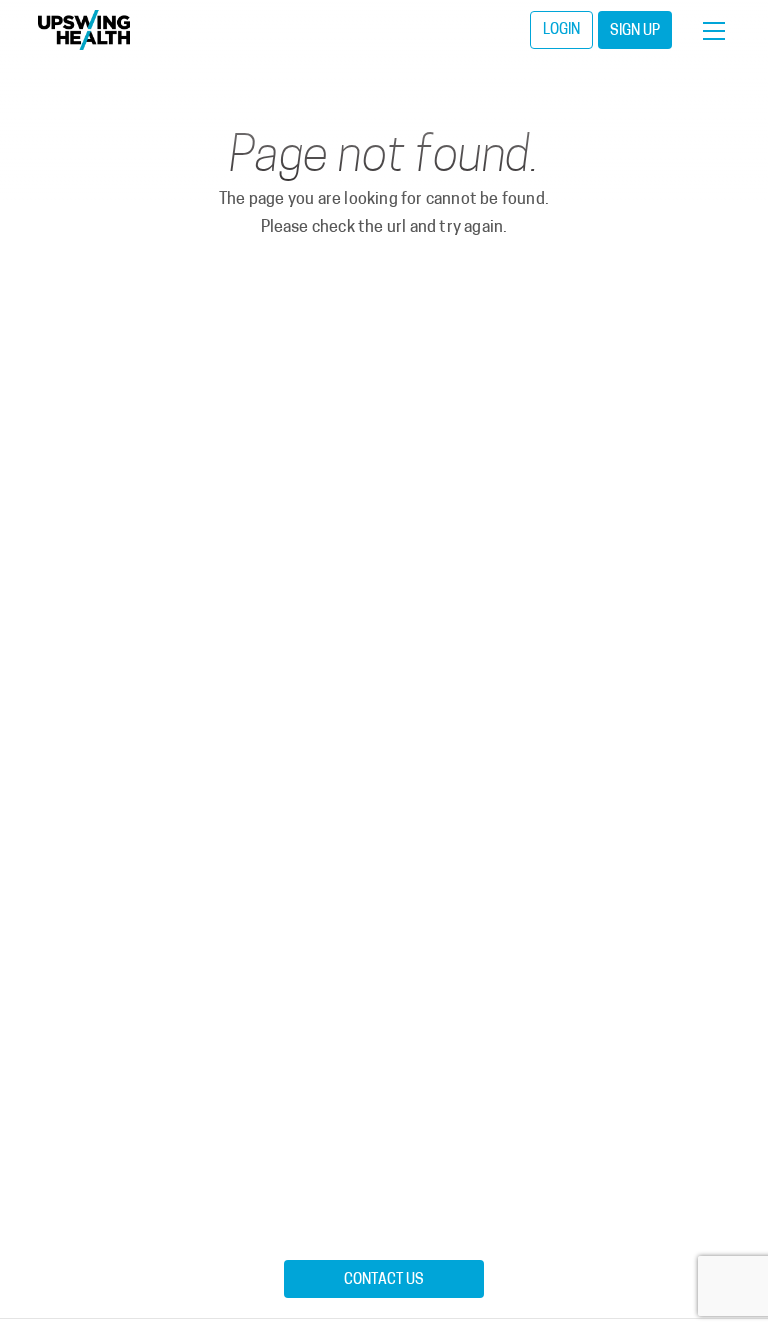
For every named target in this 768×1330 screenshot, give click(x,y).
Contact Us (384, 1280)
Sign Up (635, 31)
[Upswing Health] (83, 30)
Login (561, 30)
